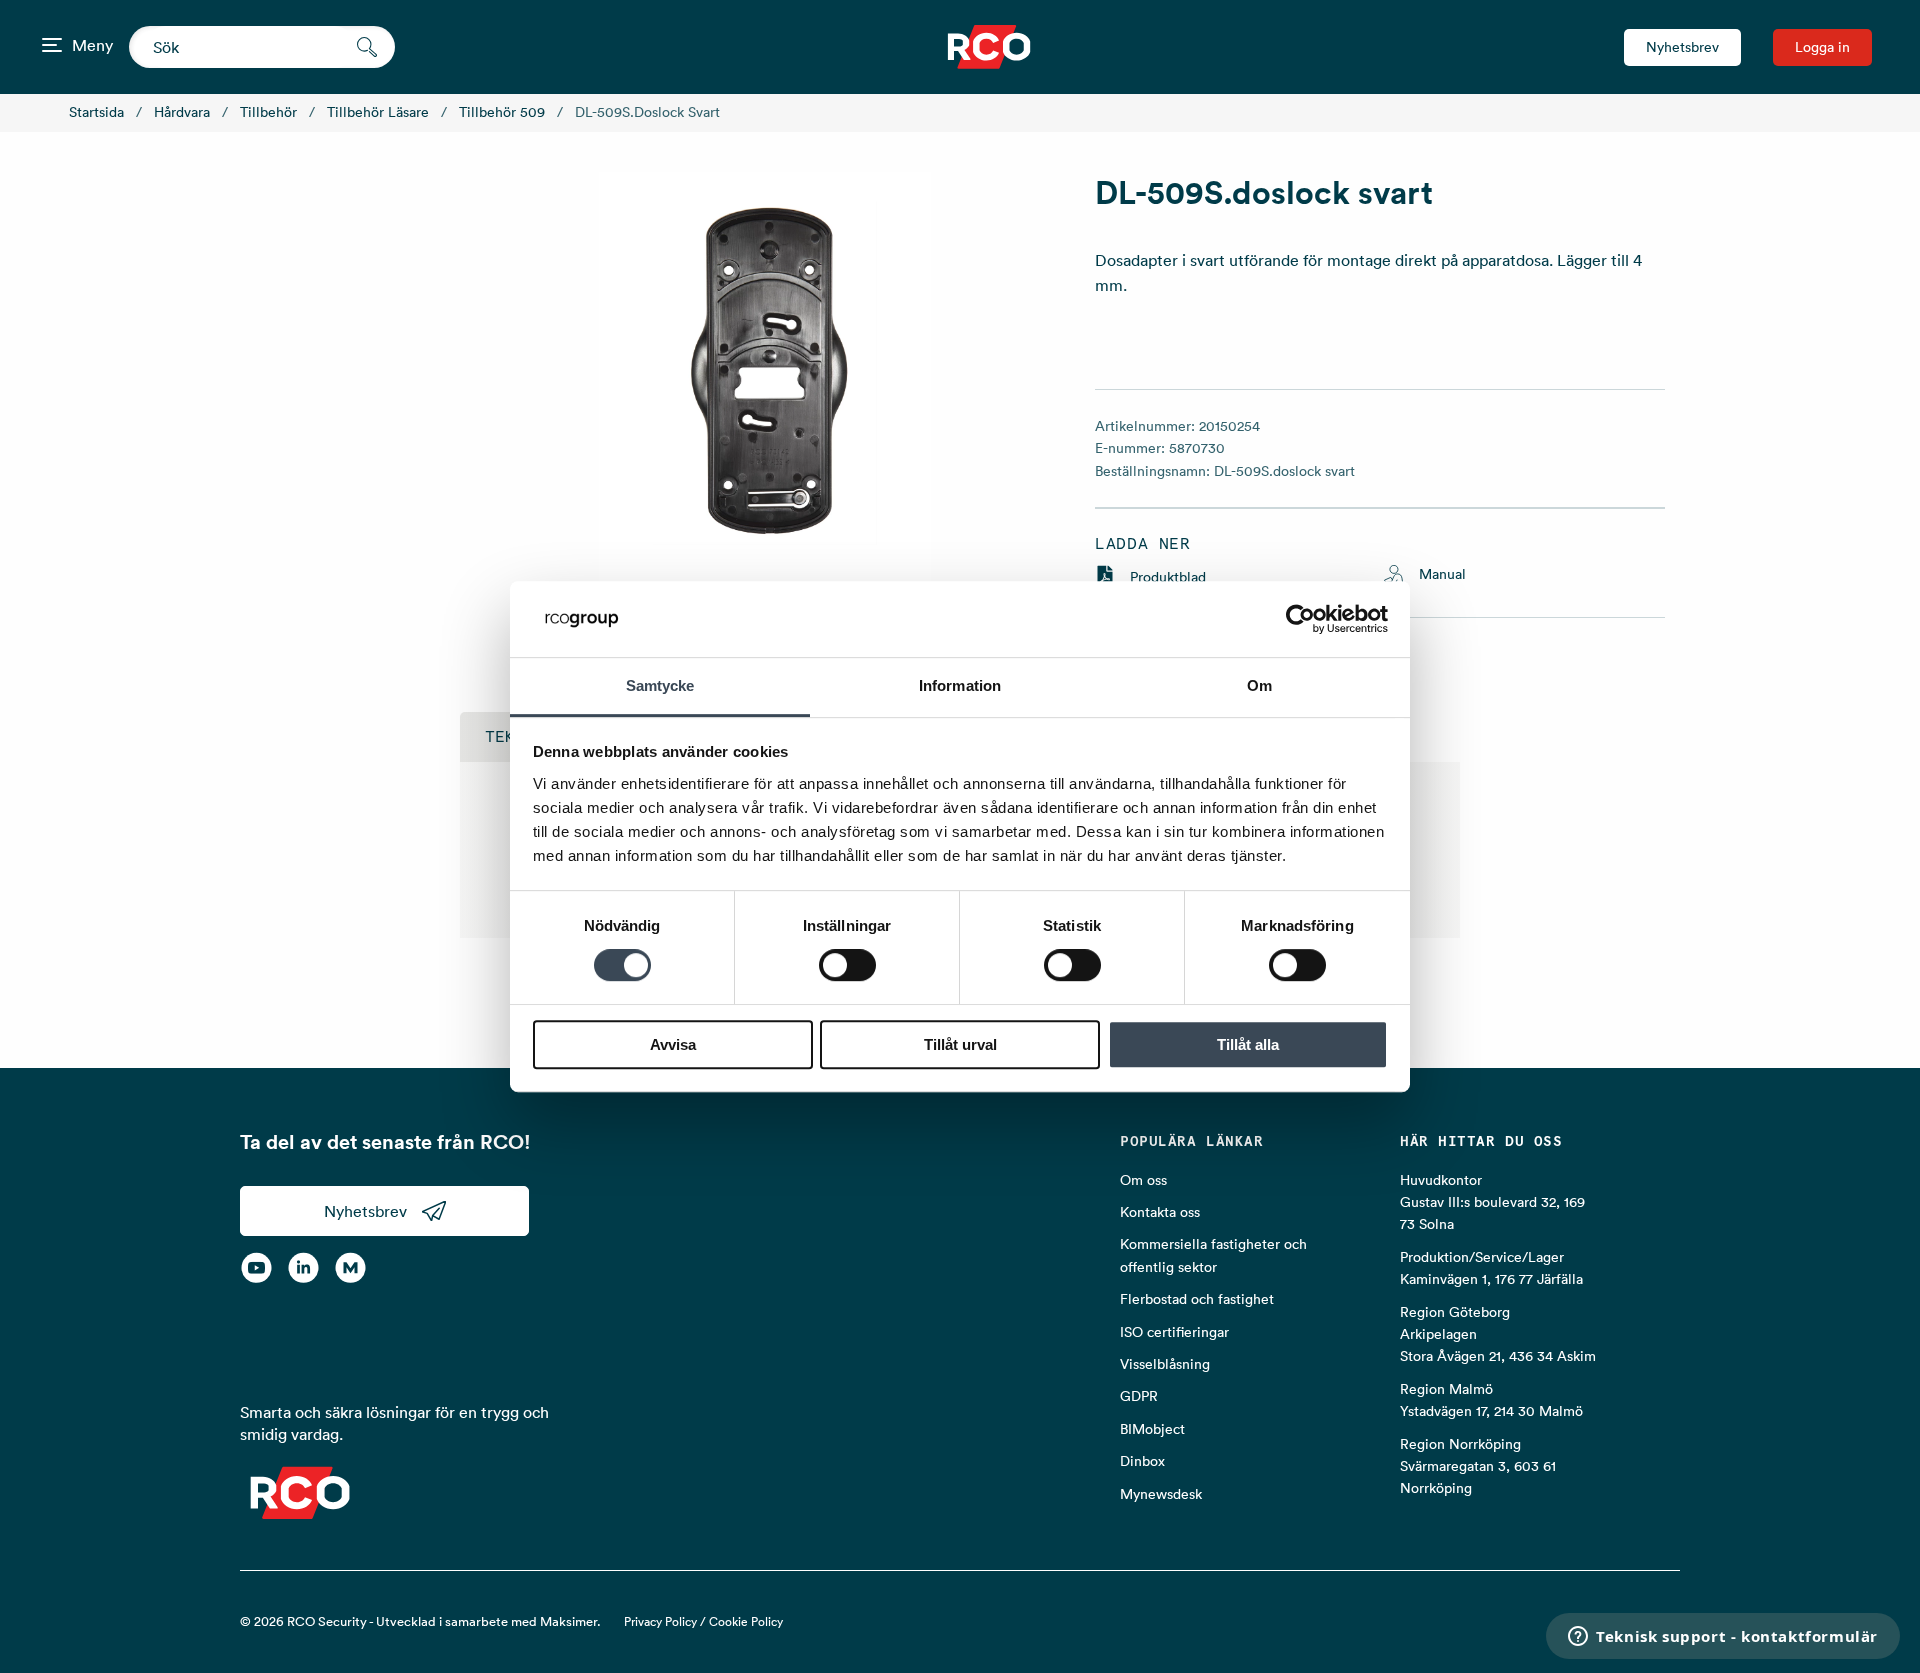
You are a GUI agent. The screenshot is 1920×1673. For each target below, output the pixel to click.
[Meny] (52, 45)
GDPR (1139, 1396)
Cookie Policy (746, 1621)
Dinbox (1142, 1461)
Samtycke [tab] (660, 686)
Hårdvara (182, 112)
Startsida (96, 112)
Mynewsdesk (1161, 1494)
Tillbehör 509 (502, 112)
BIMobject (1152, 1429)
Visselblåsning (1165, 1364)
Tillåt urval (960, 1044)
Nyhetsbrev (1682, 47)
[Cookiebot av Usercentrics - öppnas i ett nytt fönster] (1300, 619)
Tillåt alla (1248, 1044)
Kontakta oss (1160, 1212)
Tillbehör (268, 112)
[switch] (847, 965)
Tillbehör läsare (378, 112)
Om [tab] (1259, 686)
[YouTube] (256, 1268)
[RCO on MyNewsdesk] (350, 1268)
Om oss (1143, 1180)
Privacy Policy (660, 1621)
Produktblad (1168, 577)
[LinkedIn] (303, 1268)
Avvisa (673, 1044)
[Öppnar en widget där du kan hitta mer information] (1723, 1638)
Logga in (1822, 47)
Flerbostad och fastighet (1197, 1299)
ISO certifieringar (1174, 1332)
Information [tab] (960, 686)
